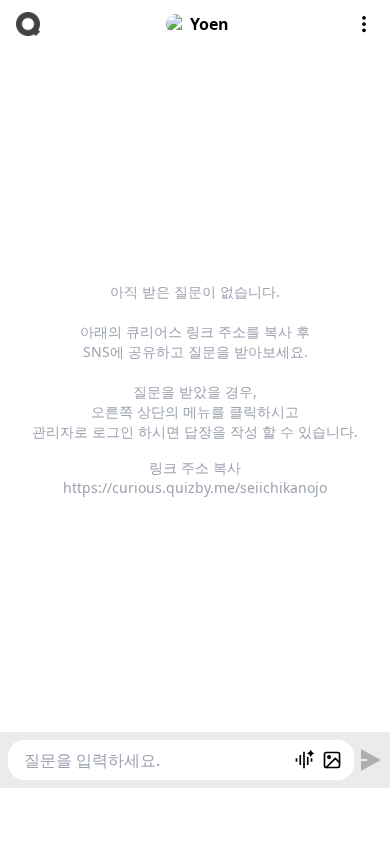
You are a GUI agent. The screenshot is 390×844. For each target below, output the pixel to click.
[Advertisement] (195, 813)
